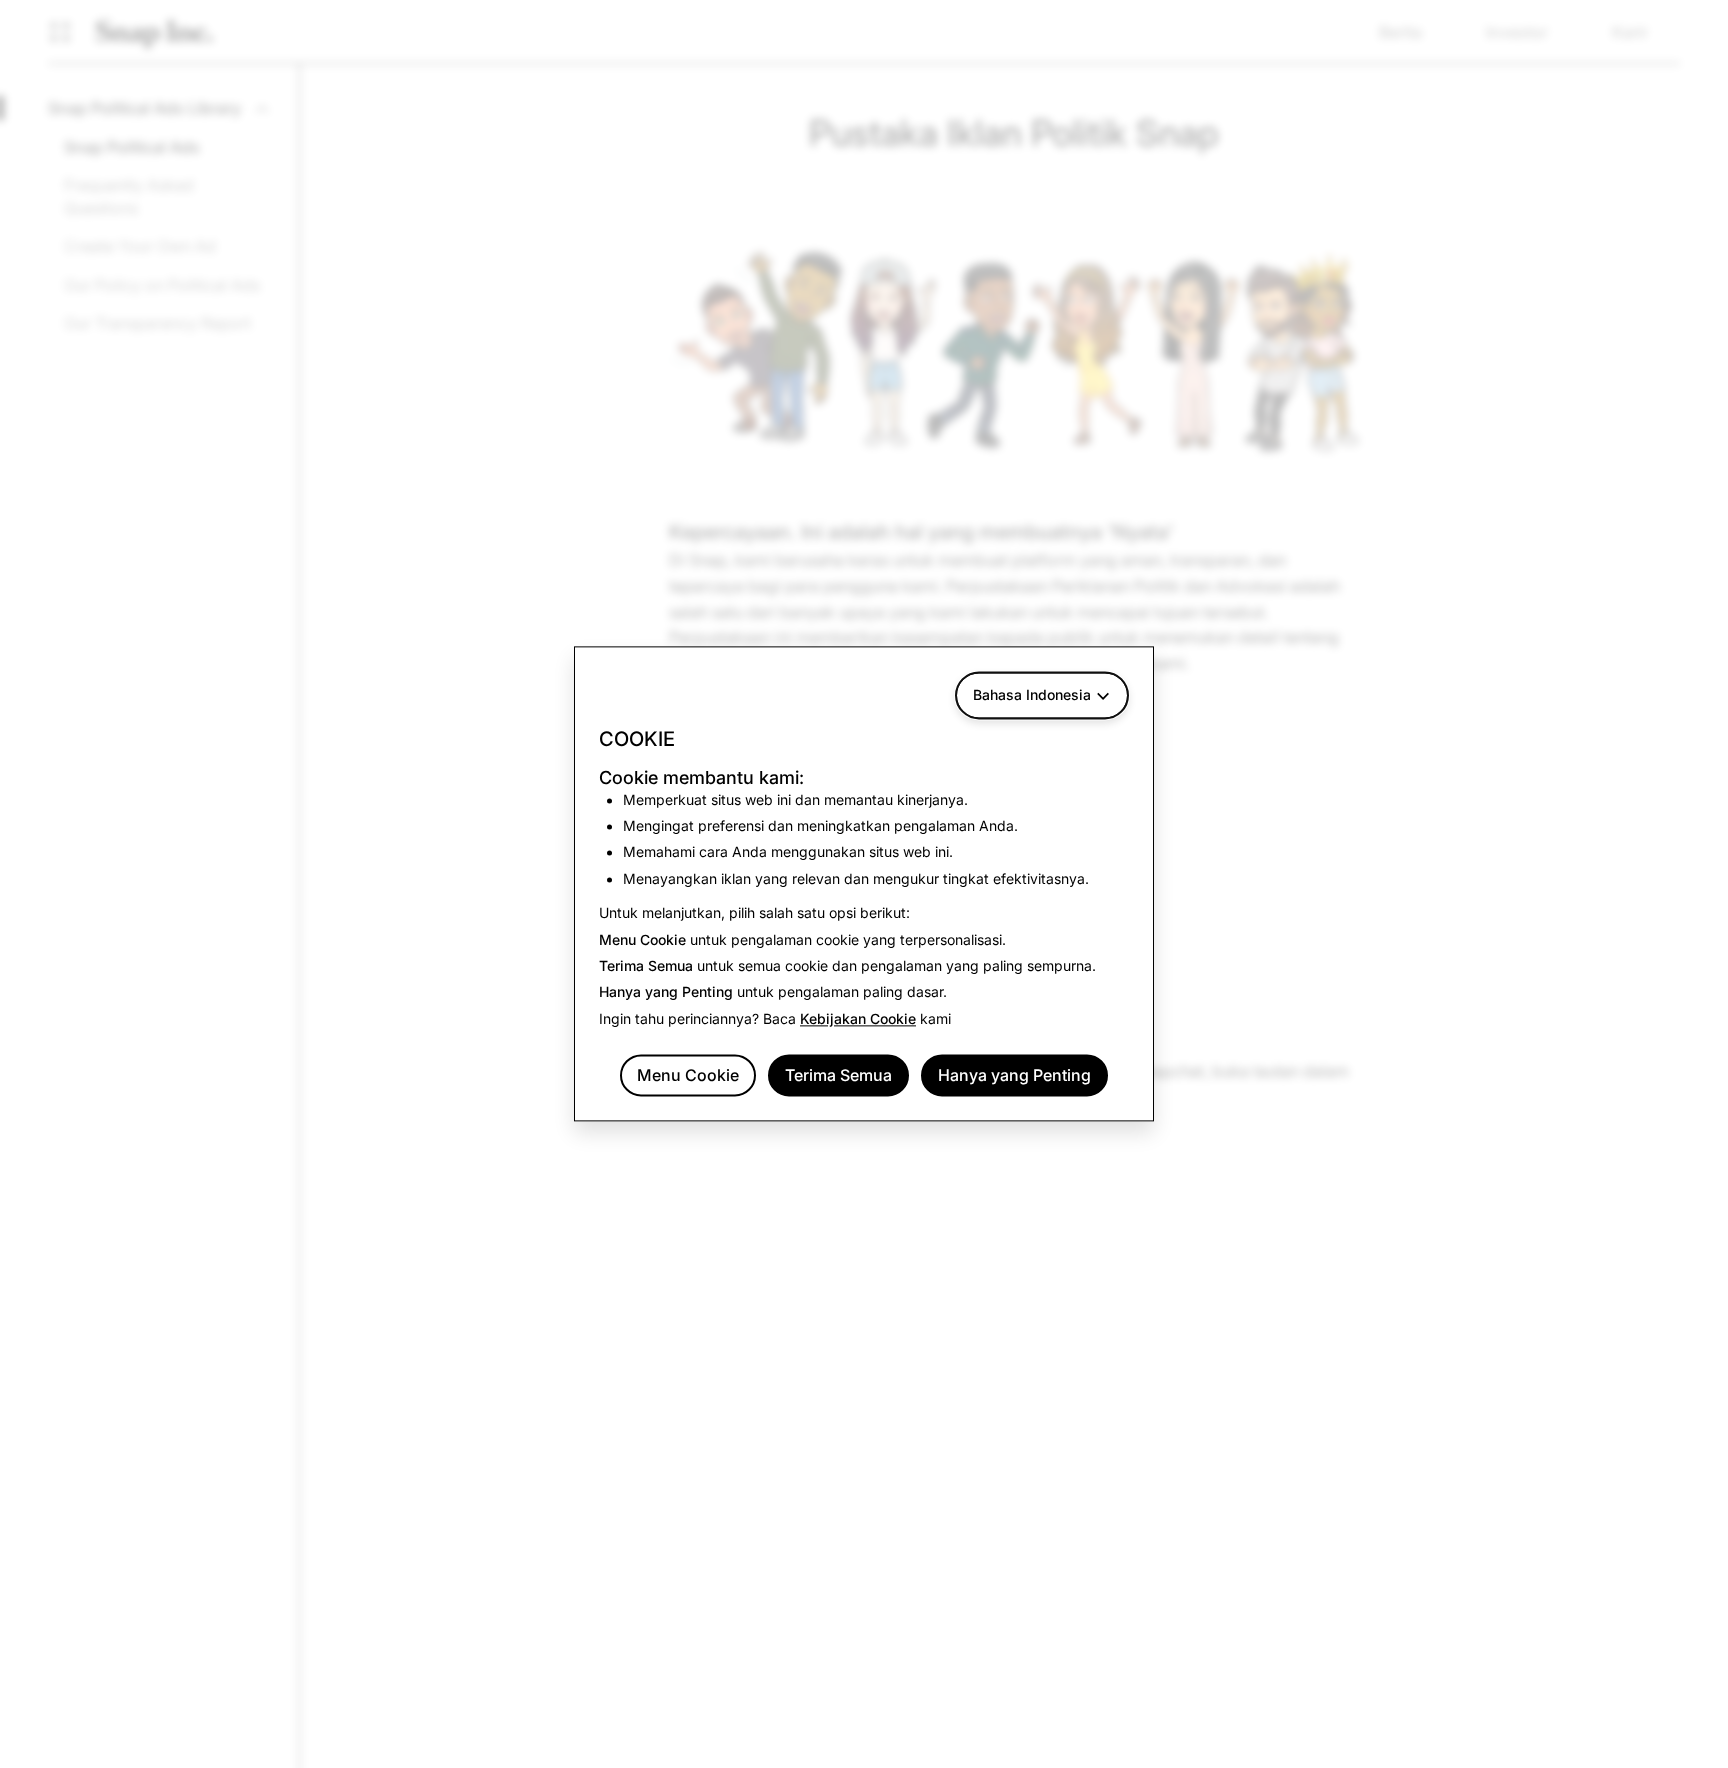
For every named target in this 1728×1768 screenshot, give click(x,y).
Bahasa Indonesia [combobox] (1032, 694)
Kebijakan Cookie (858, 1018)
